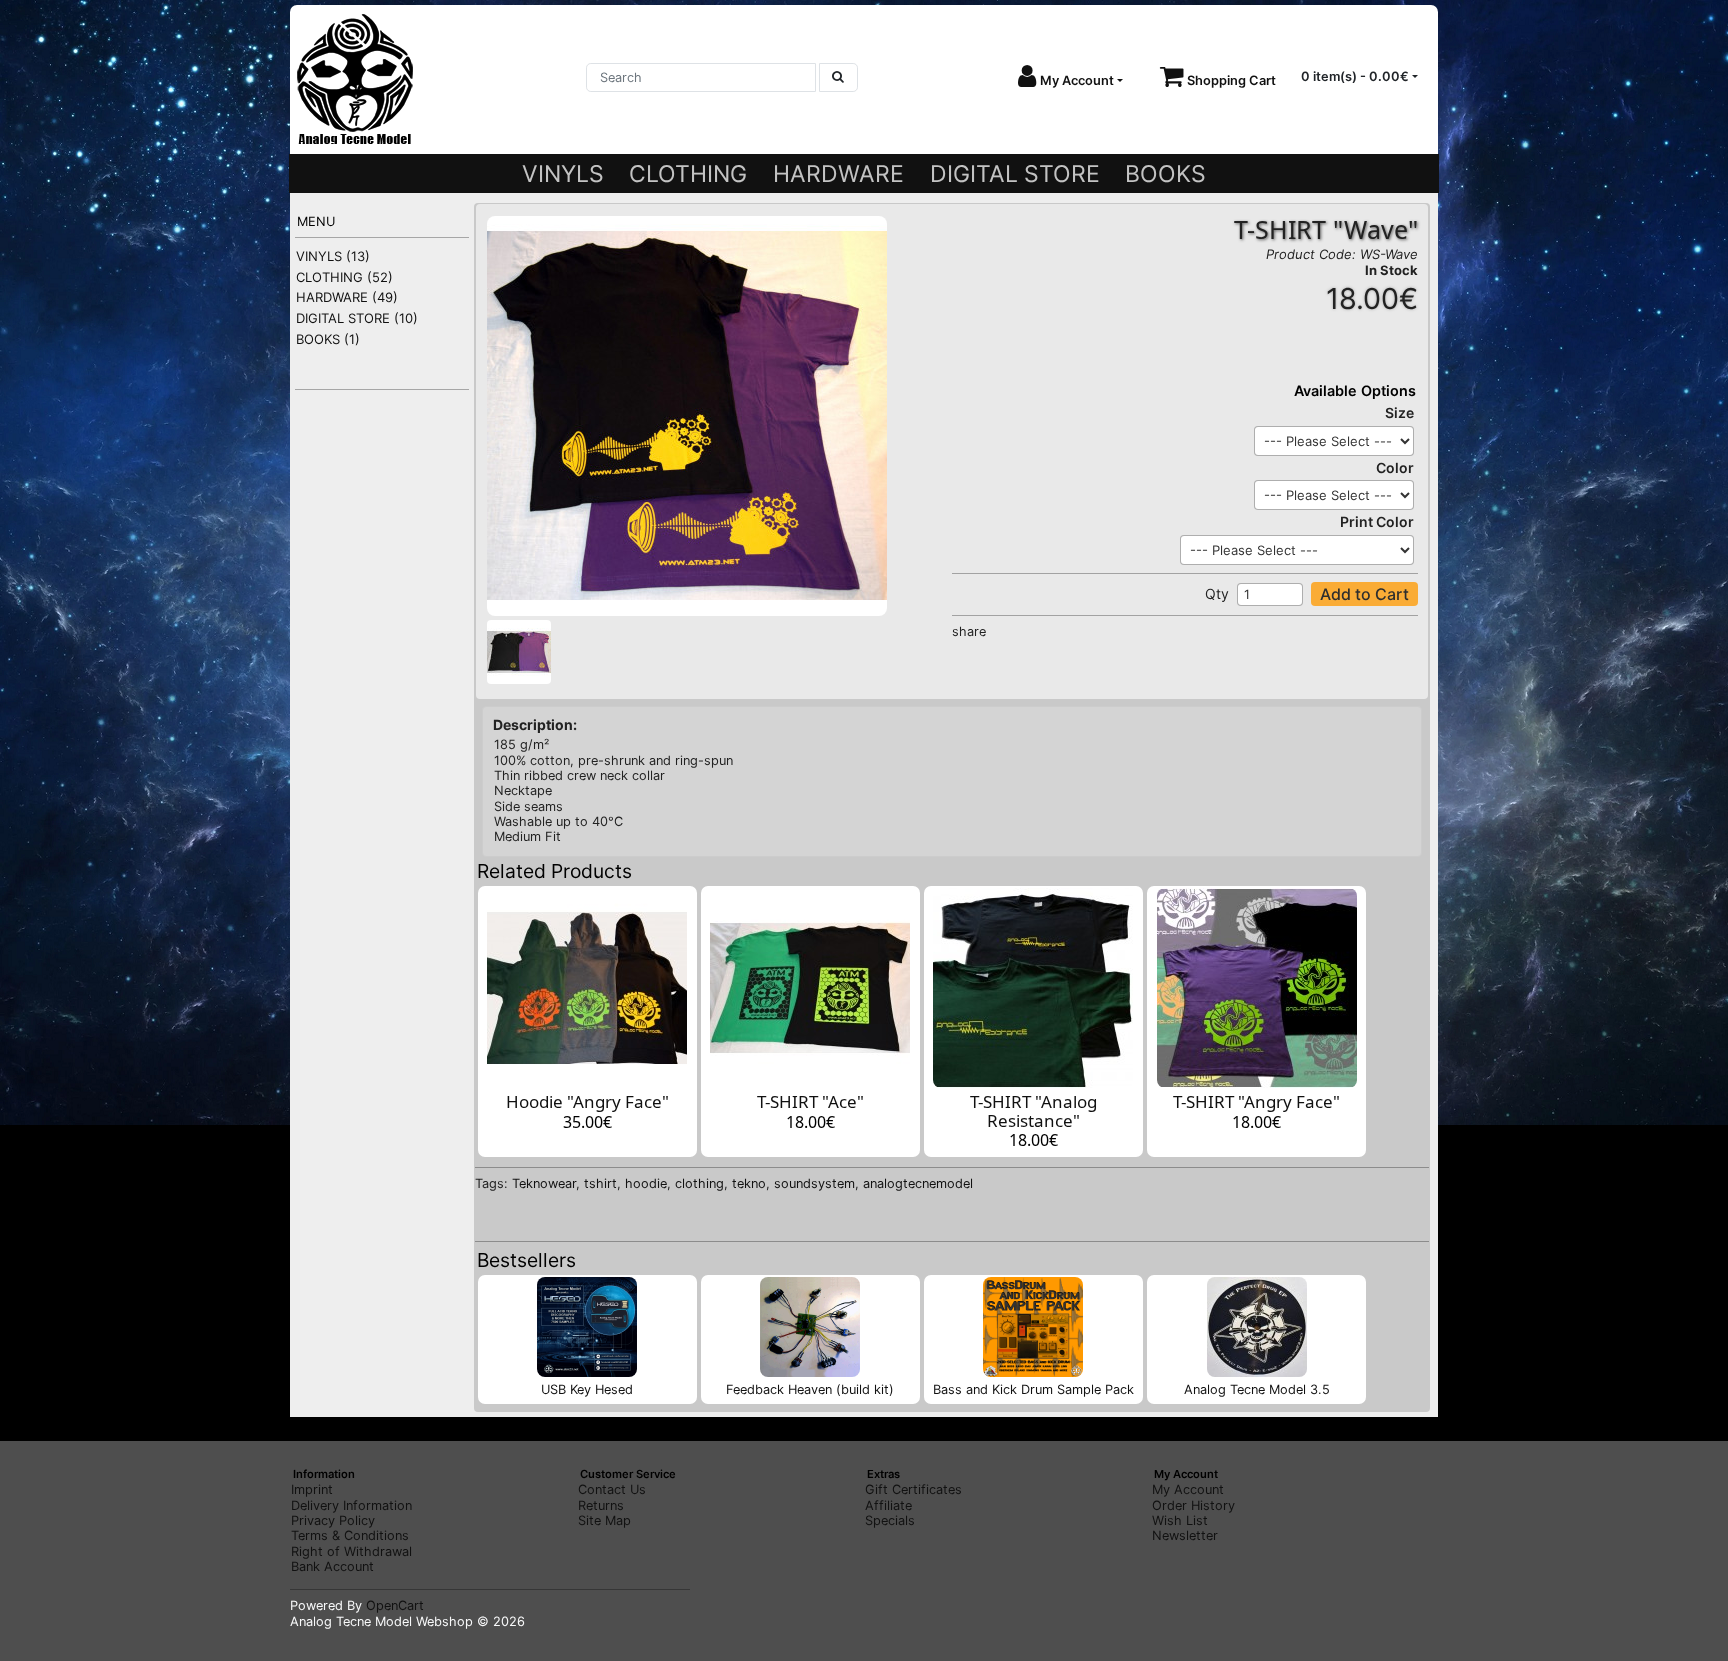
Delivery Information (351, 1505)
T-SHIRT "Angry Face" (1256, 1101)
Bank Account (332, 1566)
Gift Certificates (913, 1489)
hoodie (646, 1183)
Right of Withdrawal (351, 1551)
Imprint (312, 1489)
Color (1395, 467)
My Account (1188, 1489)
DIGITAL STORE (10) (357, 318)
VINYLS (563, 174)
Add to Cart (1364, 594)
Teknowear (544, 1183)
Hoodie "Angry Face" (587, 1101)
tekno (749, 1183)
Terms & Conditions (350, 1535)
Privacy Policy (333, 1520)
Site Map (604, 1520)
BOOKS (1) (328, 339)
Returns (601, 1505)
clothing (699, 1183)
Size (1399, 412)
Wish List (1180, 1520)
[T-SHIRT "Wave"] (687, 415)
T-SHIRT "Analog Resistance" (1033, 1111)
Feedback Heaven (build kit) (810, 1389)
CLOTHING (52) (344, 277)
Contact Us (612, 1489)
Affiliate (888, 1505)
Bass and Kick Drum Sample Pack (1033, 1389)
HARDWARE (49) (347, 297)
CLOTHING (688, 174)
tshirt (600, 1183)
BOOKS (1165, 174)
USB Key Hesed (587, 1389)
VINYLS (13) (333, 256)
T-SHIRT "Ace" (810, 1101)
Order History (1193, 1505)
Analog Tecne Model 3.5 (1257, 1389)
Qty (1217, 593)
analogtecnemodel (918, 1183)
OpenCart (395, 1605)
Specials (890, 1520)
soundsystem (814, 1183)
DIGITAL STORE (1015, 174)
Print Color (1377, 521)
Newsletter (1185, 1535)
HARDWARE (838, 174)
